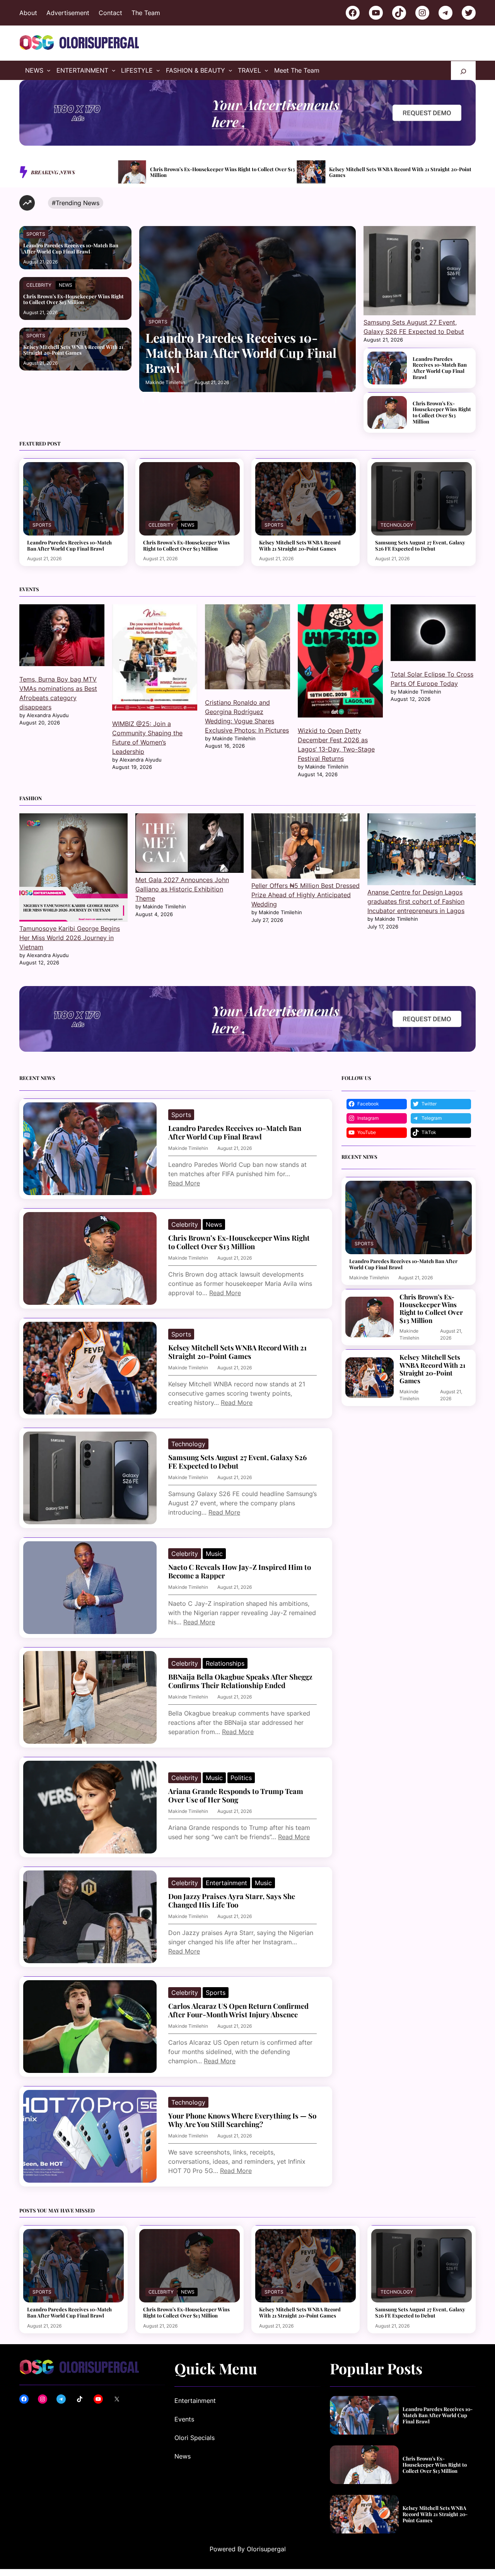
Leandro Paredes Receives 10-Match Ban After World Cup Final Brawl (71, 248)
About (28, 13)
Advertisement (68, 13)
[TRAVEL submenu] (266, 70)
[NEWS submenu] (49, 70)
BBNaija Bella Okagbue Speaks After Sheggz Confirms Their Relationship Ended (240, 1681)
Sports (36, 234)
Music (214, 1554)
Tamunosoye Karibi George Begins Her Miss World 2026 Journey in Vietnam (70, 938)
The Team (146, 13)
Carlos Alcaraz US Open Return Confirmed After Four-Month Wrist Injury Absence (238, 2010)
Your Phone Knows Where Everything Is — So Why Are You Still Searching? (242, 2120)
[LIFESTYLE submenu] (158, 70)
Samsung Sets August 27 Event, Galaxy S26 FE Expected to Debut (398, 172)
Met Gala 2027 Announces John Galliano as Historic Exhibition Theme (182, 889)
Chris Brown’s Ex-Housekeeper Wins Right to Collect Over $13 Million (73, 299)
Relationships (225, 1663)
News (66, 285)
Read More (184, 1183)
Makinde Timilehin (165, 382)
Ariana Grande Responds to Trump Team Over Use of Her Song (236, 1796)
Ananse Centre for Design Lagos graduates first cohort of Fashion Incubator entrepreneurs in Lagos (416, 901)
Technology (397, 525)
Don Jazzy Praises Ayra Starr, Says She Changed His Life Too (232, 1901)
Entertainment (226, 1883)
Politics (241, 1778)
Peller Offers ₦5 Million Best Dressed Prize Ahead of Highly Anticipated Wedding (306, 895)
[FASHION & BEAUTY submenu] (230, 70)
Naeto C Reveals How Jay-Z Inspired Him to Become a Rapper (240, 1571)
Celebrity (39, 285)
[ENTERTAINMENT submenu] (114, 70)
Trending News (78, 203)
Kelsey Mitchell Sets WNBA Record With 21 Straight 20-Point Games (222, 172)
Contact (110, 13)
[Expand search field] (463, 71)
